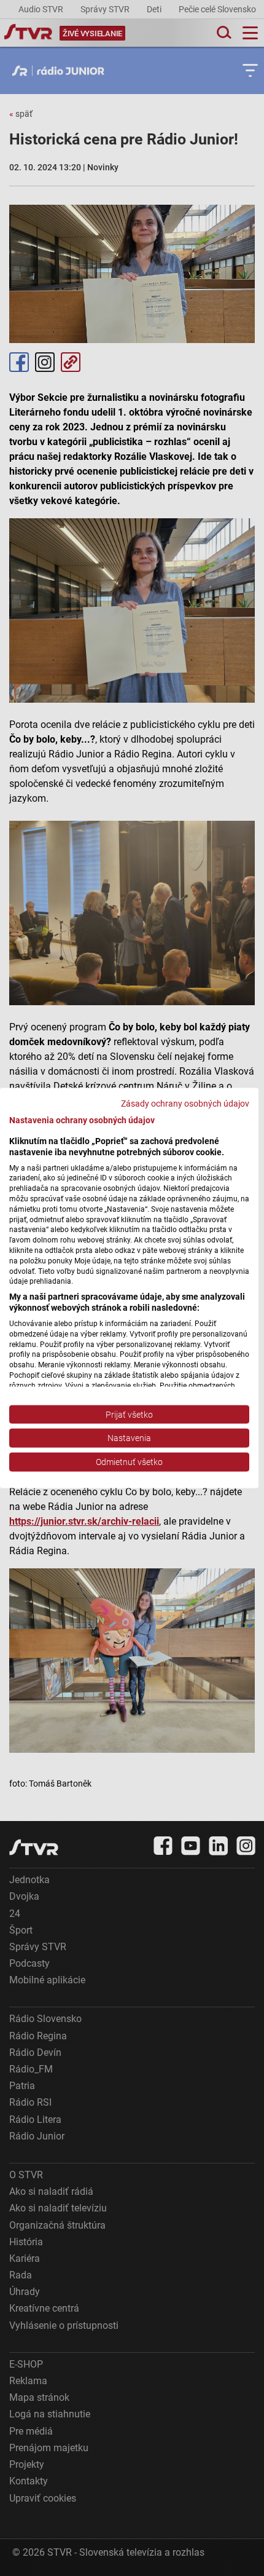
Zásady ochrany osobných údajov (185, 1104)
